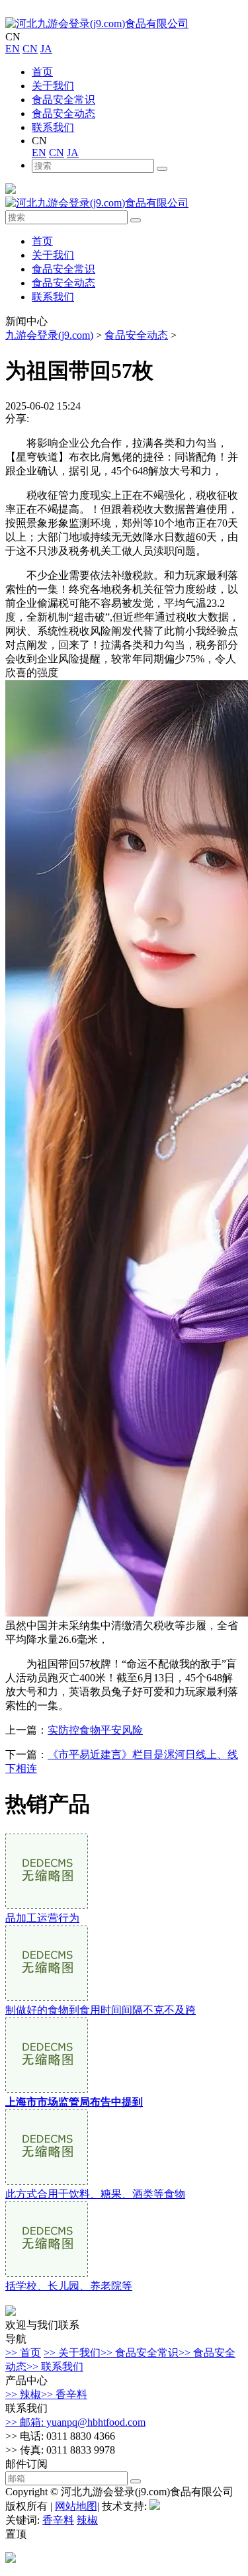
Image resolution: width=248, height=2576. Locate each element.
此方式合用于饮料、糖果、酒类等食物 (95, 2194)
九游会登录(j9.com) (49, 335)
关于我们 (53, 86)
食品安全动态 (63, 113)
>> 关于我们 (72, 2353)
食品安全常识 (63, 100)
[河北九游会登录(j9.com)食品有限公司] (97, 23)
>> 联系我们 (55, 2367)
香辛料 (58, 2520)
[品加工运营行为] (47, 1905)
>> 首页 (23, 2353)
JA (46, 49)
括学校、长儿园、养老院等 (69, 2286)
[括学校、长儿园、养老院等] (47, 2273)
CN (30, 49)
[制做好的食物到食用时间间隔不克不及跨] (47, 1997)
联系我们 (53, 127)
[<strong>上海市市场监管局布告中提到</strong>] (47, 2089)
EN (13, 49)
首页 (42, 72)
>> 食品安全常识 (140, 2353)
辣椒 (87, 2520)
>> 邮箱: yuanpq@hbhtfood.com (75, 2422)
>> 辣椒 (23, 2394)
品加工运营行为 (42, 1918)
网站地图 (76, 2506)
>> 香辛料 (64, 2394)
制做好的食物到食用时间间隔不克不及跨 (101, 2010)
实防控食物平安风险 (95, 1730)
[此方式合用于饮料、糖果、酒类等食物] (47, 2181)
